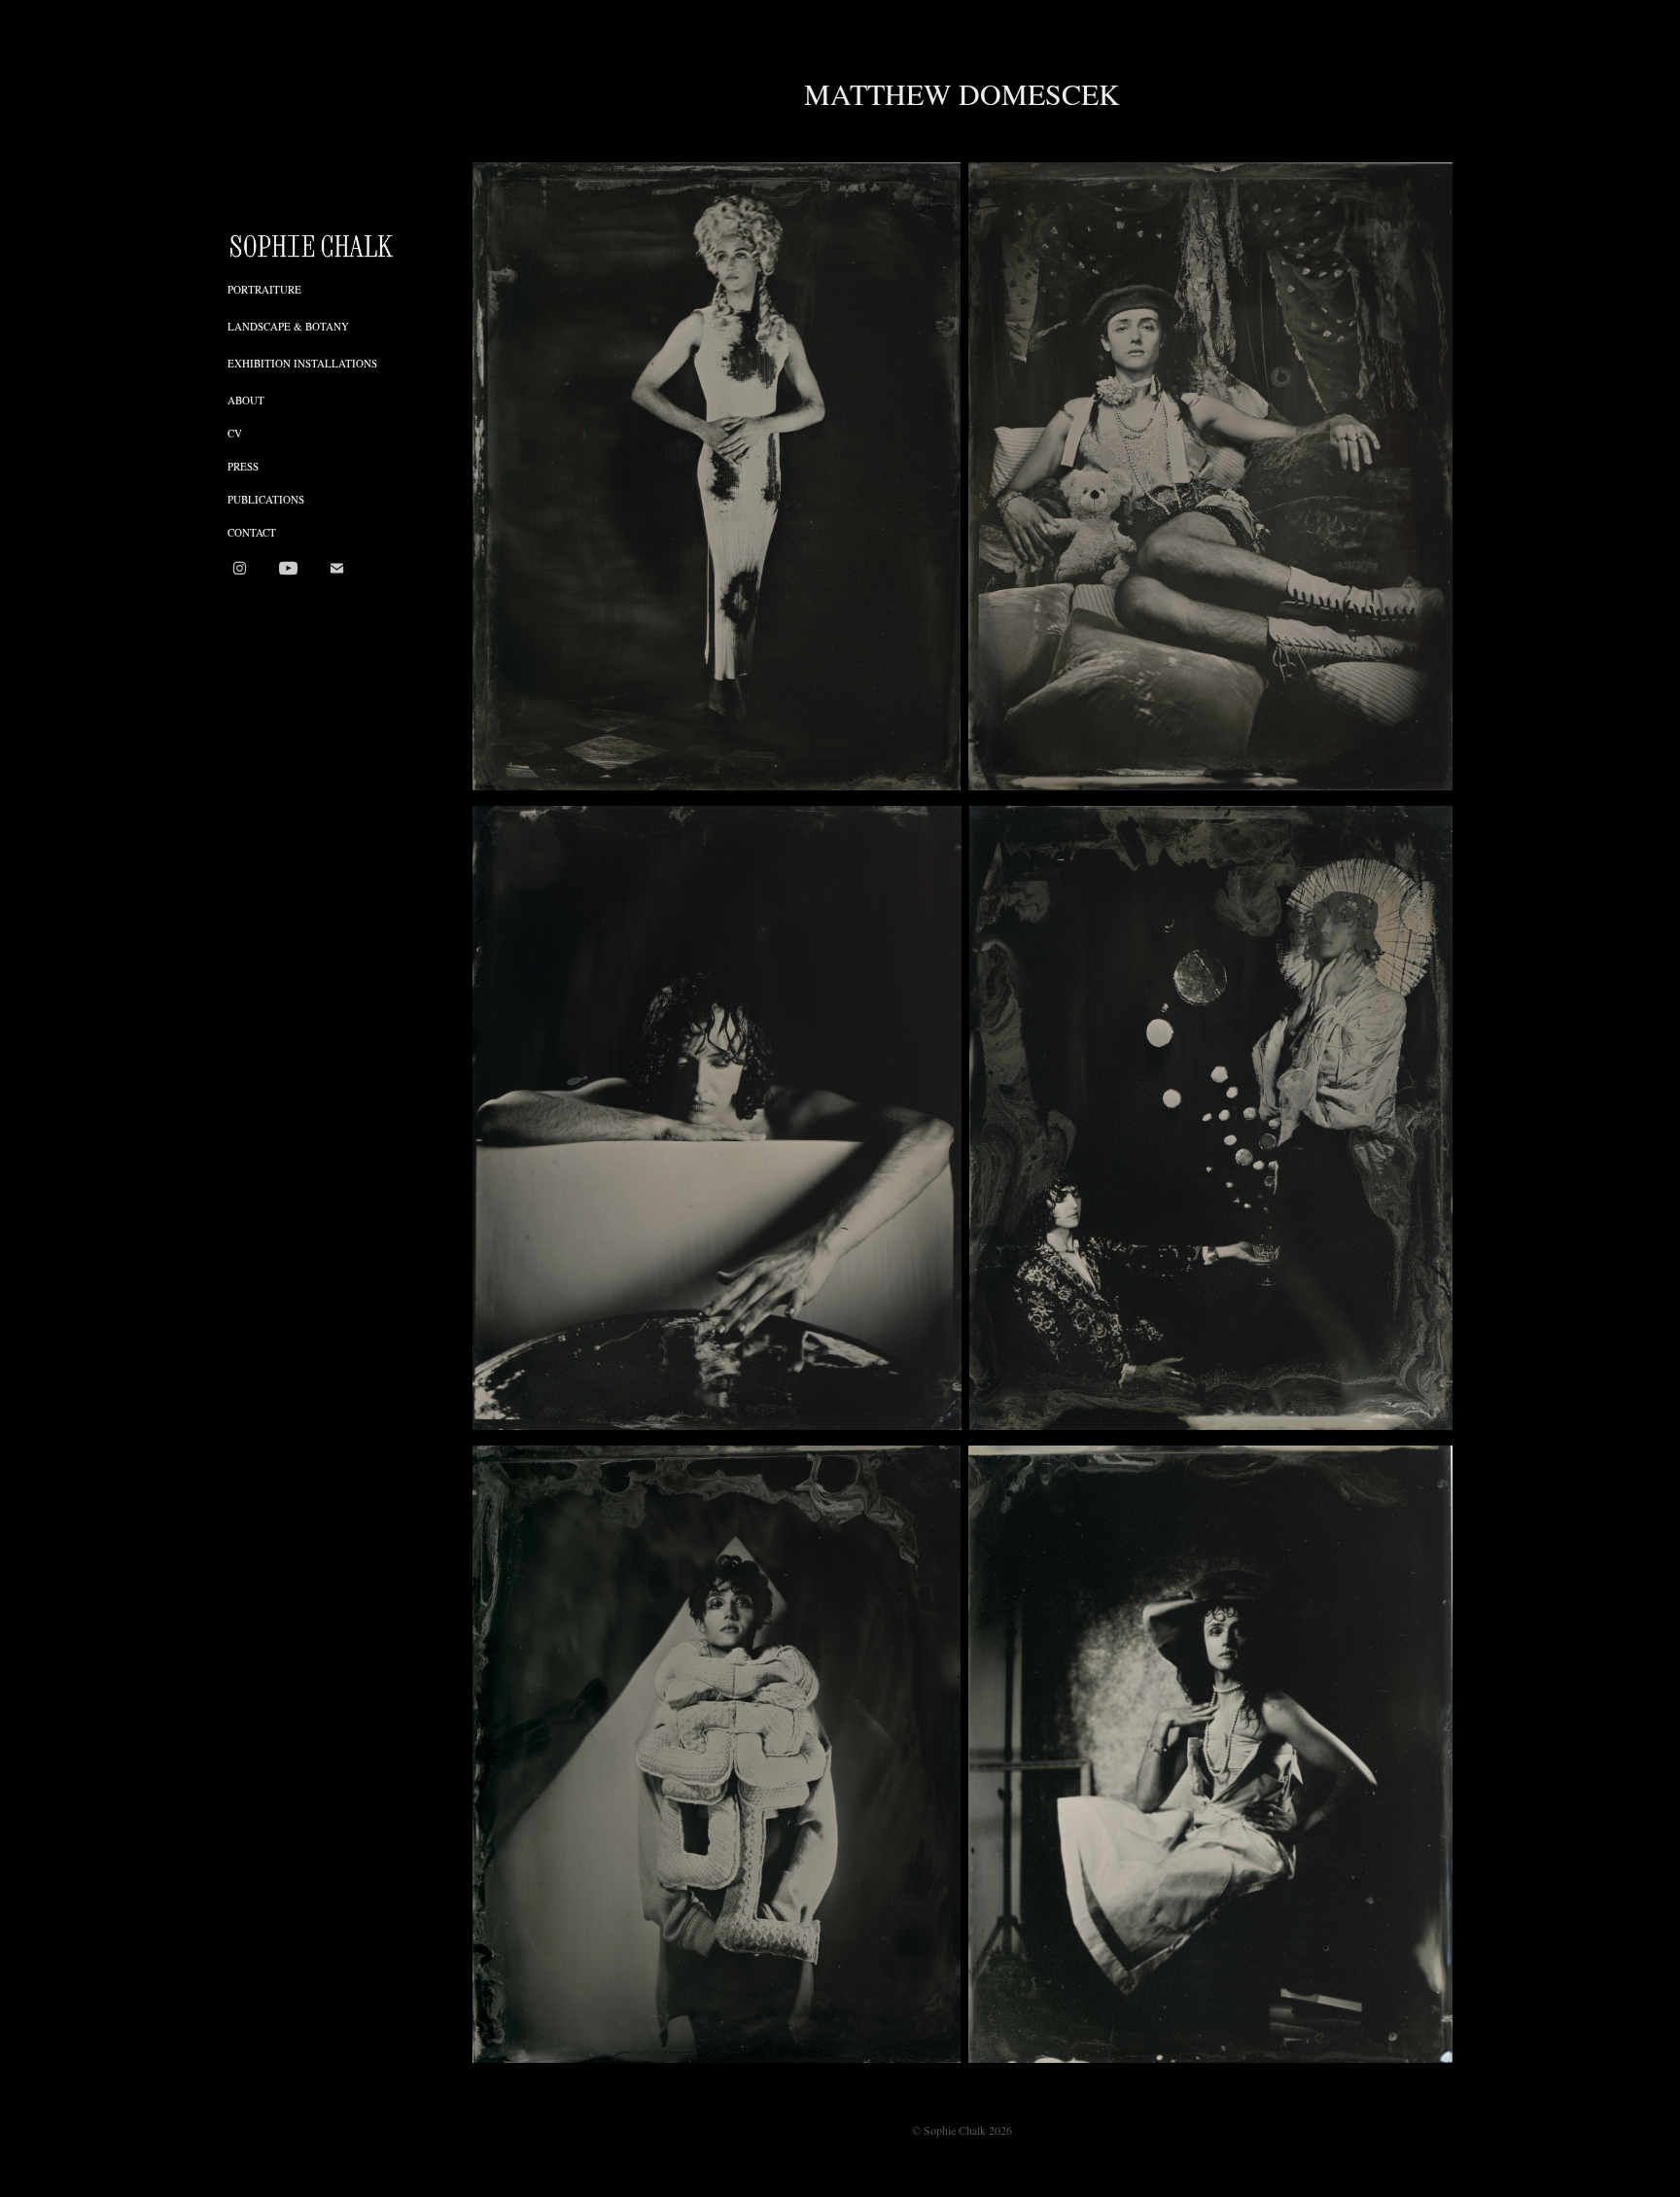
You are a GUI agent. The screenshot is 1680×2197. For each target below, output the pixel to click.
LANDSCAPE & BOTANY (288, 326)
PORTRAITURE (264, 289)
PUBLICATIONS (266, 499)
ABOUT (246, 400)
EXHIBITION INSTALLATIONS (302, 363)
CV (235, 433)
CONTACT (252, 532)
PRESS (243, 466)
